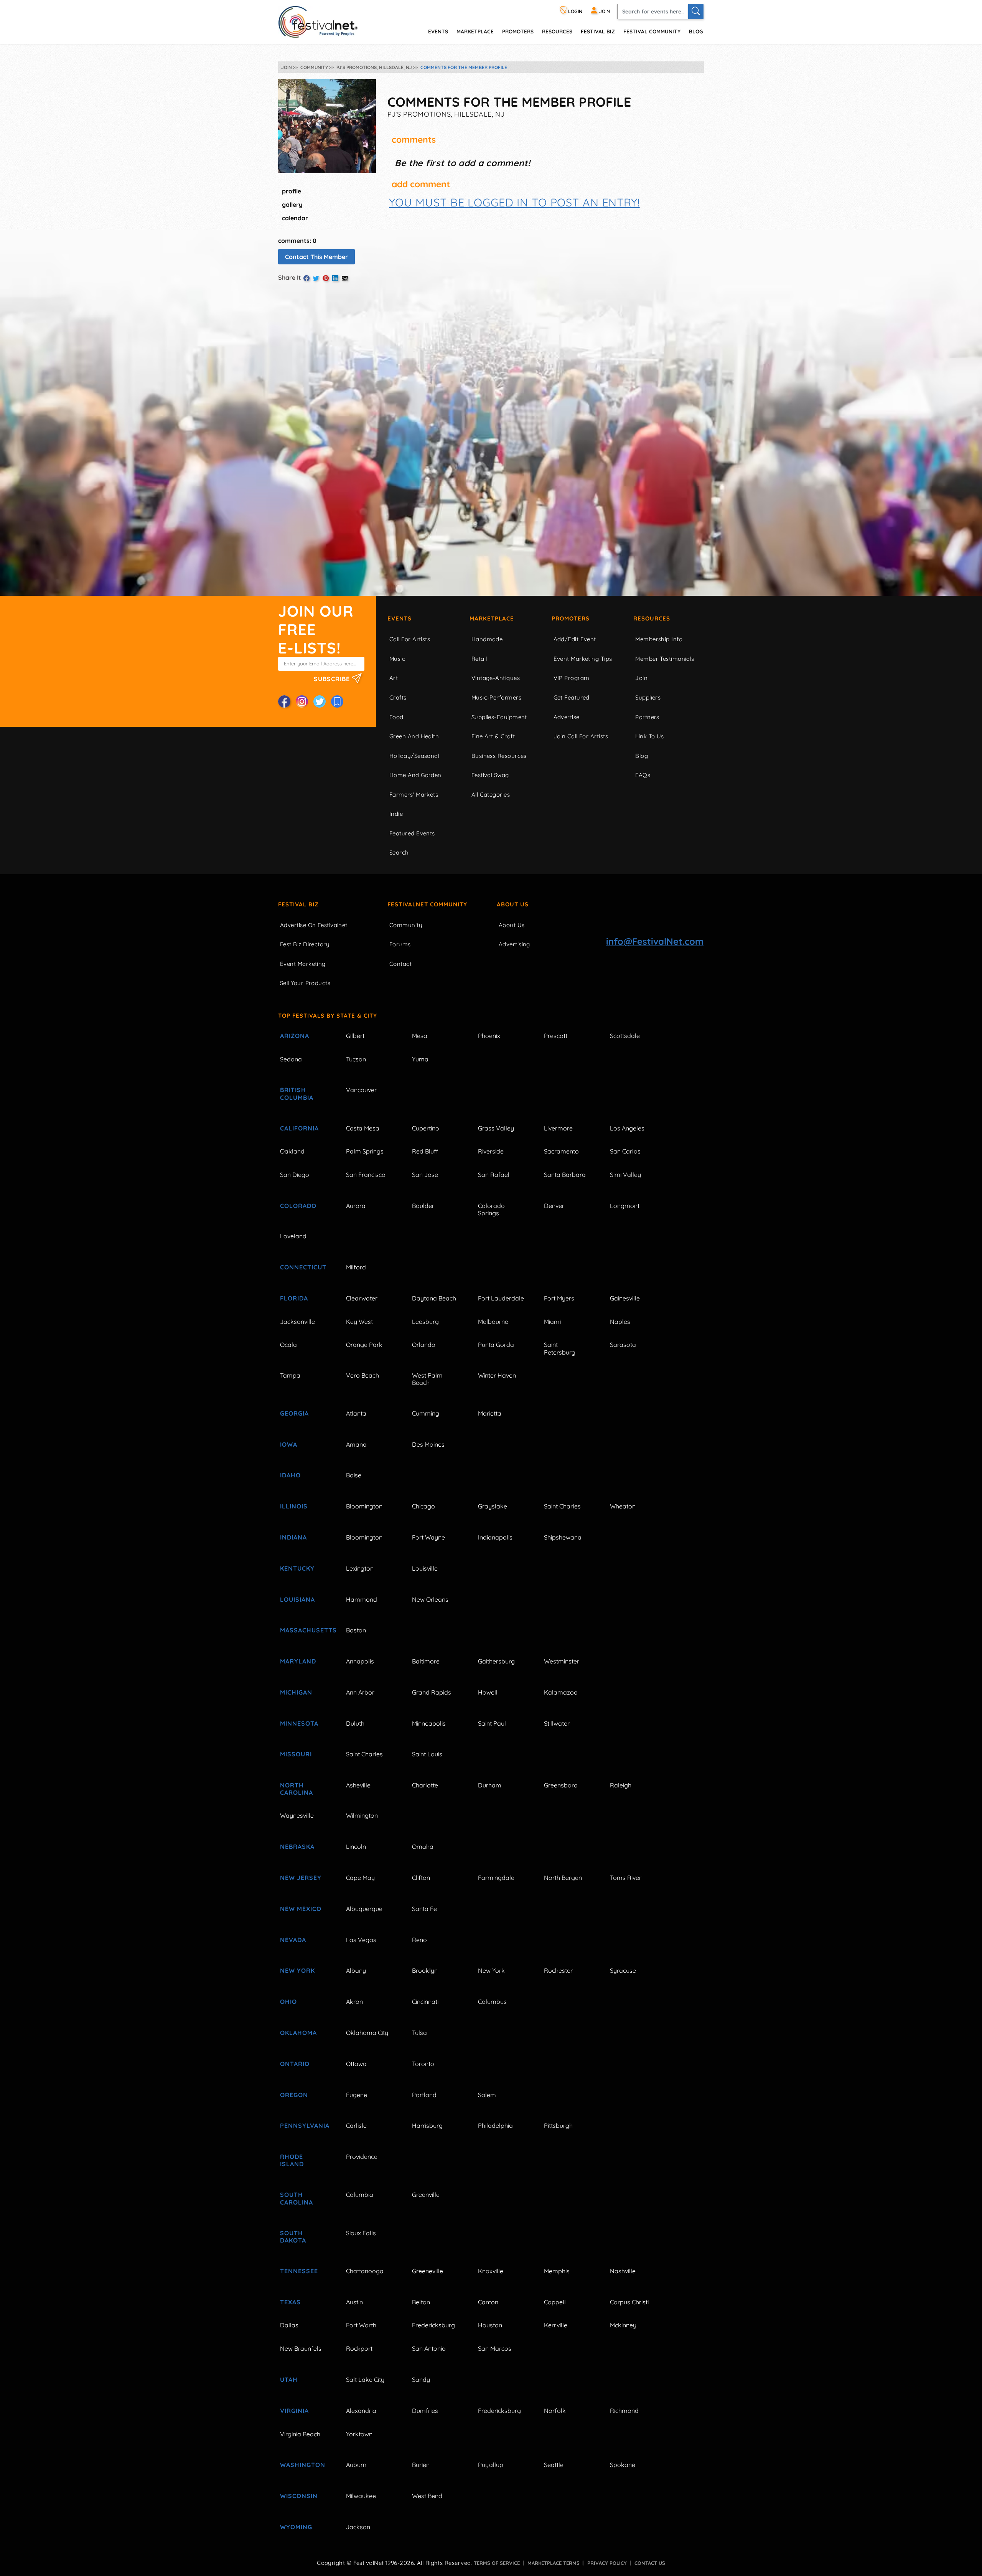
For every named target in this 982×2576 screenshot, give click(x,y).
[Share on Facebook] (306, 278)
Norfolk (555, 2411)
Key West (359, 1322)
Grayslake (493, 1506)
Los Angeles (627, 1128)
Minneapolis (429, 1723)
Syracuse (623, 1970)
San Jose (425, 1175)
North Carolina (297, 1789)
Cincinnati (425, 2002)
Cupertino (426, 1128)
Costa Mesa (363, 1128)
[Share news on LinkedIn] (335, 278)
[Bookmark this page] (337, 701)
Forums (400, 944)
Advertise (567, 717)
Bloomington (364, 1506)
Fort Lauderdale (501, 1298)
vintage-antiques (496, 678)
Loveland (293, 1236)
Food (396, 717)
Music (397, 659)
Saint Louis (427, 1754)
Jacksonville (297, 1322)
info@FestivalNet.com (655, 941)
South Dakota (293, 2237)
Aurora (356, 1206)
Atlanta (356, 1413)
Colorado (298, 1206)
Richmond (624, 2411)
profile (292, 191)
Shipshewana (563, 1537)
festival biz (598, 31)
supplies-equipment (499, 717)
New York (297, 1970)
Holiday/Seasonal (414, 756)
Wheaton (623, 1506)
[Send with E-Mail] (345, 278)
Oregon (294, 2095)
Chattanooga (365, 2271)
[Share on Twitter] (316, 278)
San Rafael (494, 1175)
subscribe (333, 679)
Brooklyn (425, 1970)
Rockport (359, 2348)
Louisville (425, 1568)
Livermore (558, 1128)
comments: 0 (297, 241)
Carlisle (356, 2125)
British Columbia (297, 1093)
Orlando (424, 1345)
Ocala (288, 1345)
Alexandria (361, 2411)
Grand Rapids (432, 1692)
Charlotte (425, 1785)
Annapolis (360, 1661)
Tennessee (299, 2271)
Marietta (490, 1413)
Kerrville (556, 2325)
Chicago (423, 1506)
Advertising (514, 944)
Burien (421, 2465)
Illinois (294, 1506)
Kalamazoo (561, 1692)
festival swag (490, 775)
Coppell (555, 2302)
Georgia (294, 1413)
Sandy (421, 2380)
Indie (396, 814)
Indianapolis (495, 1537)
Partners (647, 717)
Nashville (623, 2271)
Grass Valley (496, 1128)
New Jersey (301, 1878)
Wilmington (362, 1815)
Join (641, 678)
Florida (294, 1298)
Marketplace (475, 31)
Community (406, 925)
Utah (289, 2380)
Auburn (356, 2465)
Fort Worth (361, 2325)
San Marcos (495, 2348)
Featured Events (412, 833)
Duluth (355, 1723)
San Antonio (429, 2348)
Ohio (288, 2002)
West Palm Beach (427, 1379)
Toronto (423, 2064)
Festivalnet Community (427, 904)
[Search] (696, 12)
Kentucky (297, 1568)
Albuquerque (364, 1909)
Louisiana (297, 1599)
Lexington (360, 1568)
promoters (518, 31)
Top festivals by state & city (328, 1016)
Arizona (295, 1036)
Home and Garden (415, 775)
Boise (354, 1475)
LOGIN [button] (575, 11)
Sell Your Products (305, 983)
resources (557, 31)
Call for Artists (410, 639)
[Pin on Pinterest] (326, 278)
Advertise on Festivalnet (314, 925)
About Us (513, 904)
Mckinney (623, 2325)
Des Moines (428, 1444)
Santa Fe (424, 1909)
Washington (303, 2465)
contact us (650, 2563)
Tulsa (419, 2033)
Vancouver (361, 1090)
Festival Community (652, 31)
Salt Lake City (365, 2380)
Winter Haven (497, 1375)
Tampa (290, 1375)
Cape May (360, 1878)
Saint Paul (492, 1723)
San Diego (295, 1175)
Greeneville (428, 2271)
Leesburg (425, 1322)
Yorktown (359, 2434)
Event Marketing (303, 964)
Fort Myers (559, 1298)
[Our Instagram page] (302, 701)
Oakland (292, 1151)
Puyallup (491, 2465)
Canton (488, 2302)
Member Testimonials (665, 659)
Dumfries (425, 2411)
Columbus (492, 2002)
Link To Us (650, 736)
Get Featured (572, 697)
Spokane (623, 2465)
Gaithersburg (496, 1661)
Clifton (421, 1878)
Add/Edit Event (575, 639)
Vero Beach (362, 1375)
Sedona (291, 1059)
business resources (499, 756)
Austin (354, 2302)
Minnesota (299, 1723)
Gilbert (355, 1036)
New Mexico (301, 1909)
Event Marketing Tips (583, 659)
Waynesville (297, 1815)
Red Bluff (425, 1151)
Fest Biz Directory (305, 944)
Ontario (295, 2064)
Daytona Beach (434, 1298)
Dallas (289, 2325)
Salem (487, 2095)
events (438, 31)
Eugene (357, 2095)
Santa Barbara (565, 1175)
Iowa (289, 1444)
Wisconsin (299, 2496)
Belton (421, 2302)
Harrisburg (427, 2125)
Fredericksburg (433, 2325)
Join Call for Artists (581, 736)
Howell (488, 1692)
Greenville (426, 2195)
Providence (362, 2157)
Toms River (626, 1878)
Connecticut (303, 1267)
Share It (290, 277)
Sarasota (623, 1345)
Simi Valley (625, 1175)
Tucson (356, 1059)
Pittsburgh (558, 2125)
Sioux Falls (361, 2233)
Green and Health (414, 736)
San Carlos (625, 1151)
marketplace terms (554, 2563)
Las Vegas (361, 1940)
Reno (419, 1940)
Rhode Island (292, 2160)
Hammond (362, 1599)
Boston (356, 1630)
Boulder (423, 1206)
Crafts (398, 697)
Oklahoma (298, 2033)
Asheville (358, 1785)
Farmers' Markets (414, 795)
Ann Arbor (360, 1692)
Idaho (290, 1475)
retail (479, 659)
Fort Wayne (428, 1537)
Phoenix (489, 1036)
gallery (292, 205)
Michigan (296, 1692)
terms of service (497, 2563)
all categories (491, 795)
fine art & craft (493, 736)
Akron (354, 2002)
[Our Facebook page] (284, 701)
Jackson (358, 2527)
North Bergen (563, 1878)
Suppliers (648, 697)
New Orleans (430, 1599)
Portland (424, 2095)
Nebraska (297, 1847)
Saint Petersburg (560, 1348)
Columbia (360, 2195)
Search (399, 852)
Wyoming (296, 2527)
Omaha (423, 1847)
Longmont (625, 1206)
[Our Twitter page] (320, 701)
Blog (696, 31)
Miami (552, 1322)
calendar (295, 218)
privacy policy (607, 2563)
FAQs (643, 775)
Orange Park (364, 1345)
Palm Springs (365, 1151)
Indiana (293, 1537)
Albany (356, 1970)
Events (400, 618)
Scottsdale (625, 1036)
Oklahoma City (367, 2033)
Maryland (298, 1661)
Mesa (420, 1036)
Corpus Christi (629, 2302)
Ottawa (356, 2064)
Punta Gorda (496, 1345)
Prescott (556, 1036)
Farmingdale (496, 1878)
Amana (356, 1444)
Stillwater (557, 1723)
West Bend (427, 2496)
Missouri (296, 1754)
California (299, 1128)
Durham (490, 1785)
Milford (356, 1267)
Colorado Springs (491, 1209)
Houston (490, 2325)
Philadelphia (495, 2125)
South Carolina (297, 2198)
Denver (554, 1206)
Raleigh (621, 1785)
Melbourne (493, 1322)
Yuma (420, 1059)
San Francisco (366, 1175)
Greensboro (561, 1785)
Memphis (557, 2271)
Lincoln (356, 1847)
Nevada (293, 1940)
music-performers (496, 697)
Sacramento (561, 1151)
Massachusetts (304, 1630)
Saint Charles (562, 1506)
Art (394, 678)
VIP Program (572, 678)
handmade (487, 639)
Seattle (554, 2465)
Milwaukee (361, 2496)
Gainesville (625, 1298)
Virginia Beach (300, 2434)
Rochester (558, 1970)
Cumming (426, 1413)
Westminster (562, 1661)
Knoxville (491, 2271)
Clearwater (362, 1298)
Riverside (491, 1151)
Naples (620, 1322)
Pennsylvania (304, 2125)
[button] (514, 202)
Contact (400, 964)
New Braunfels (301, 2348)
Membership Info (659, 639)
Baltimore (426, 1661)
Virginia (294, 2411)
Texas (290, 2302)
